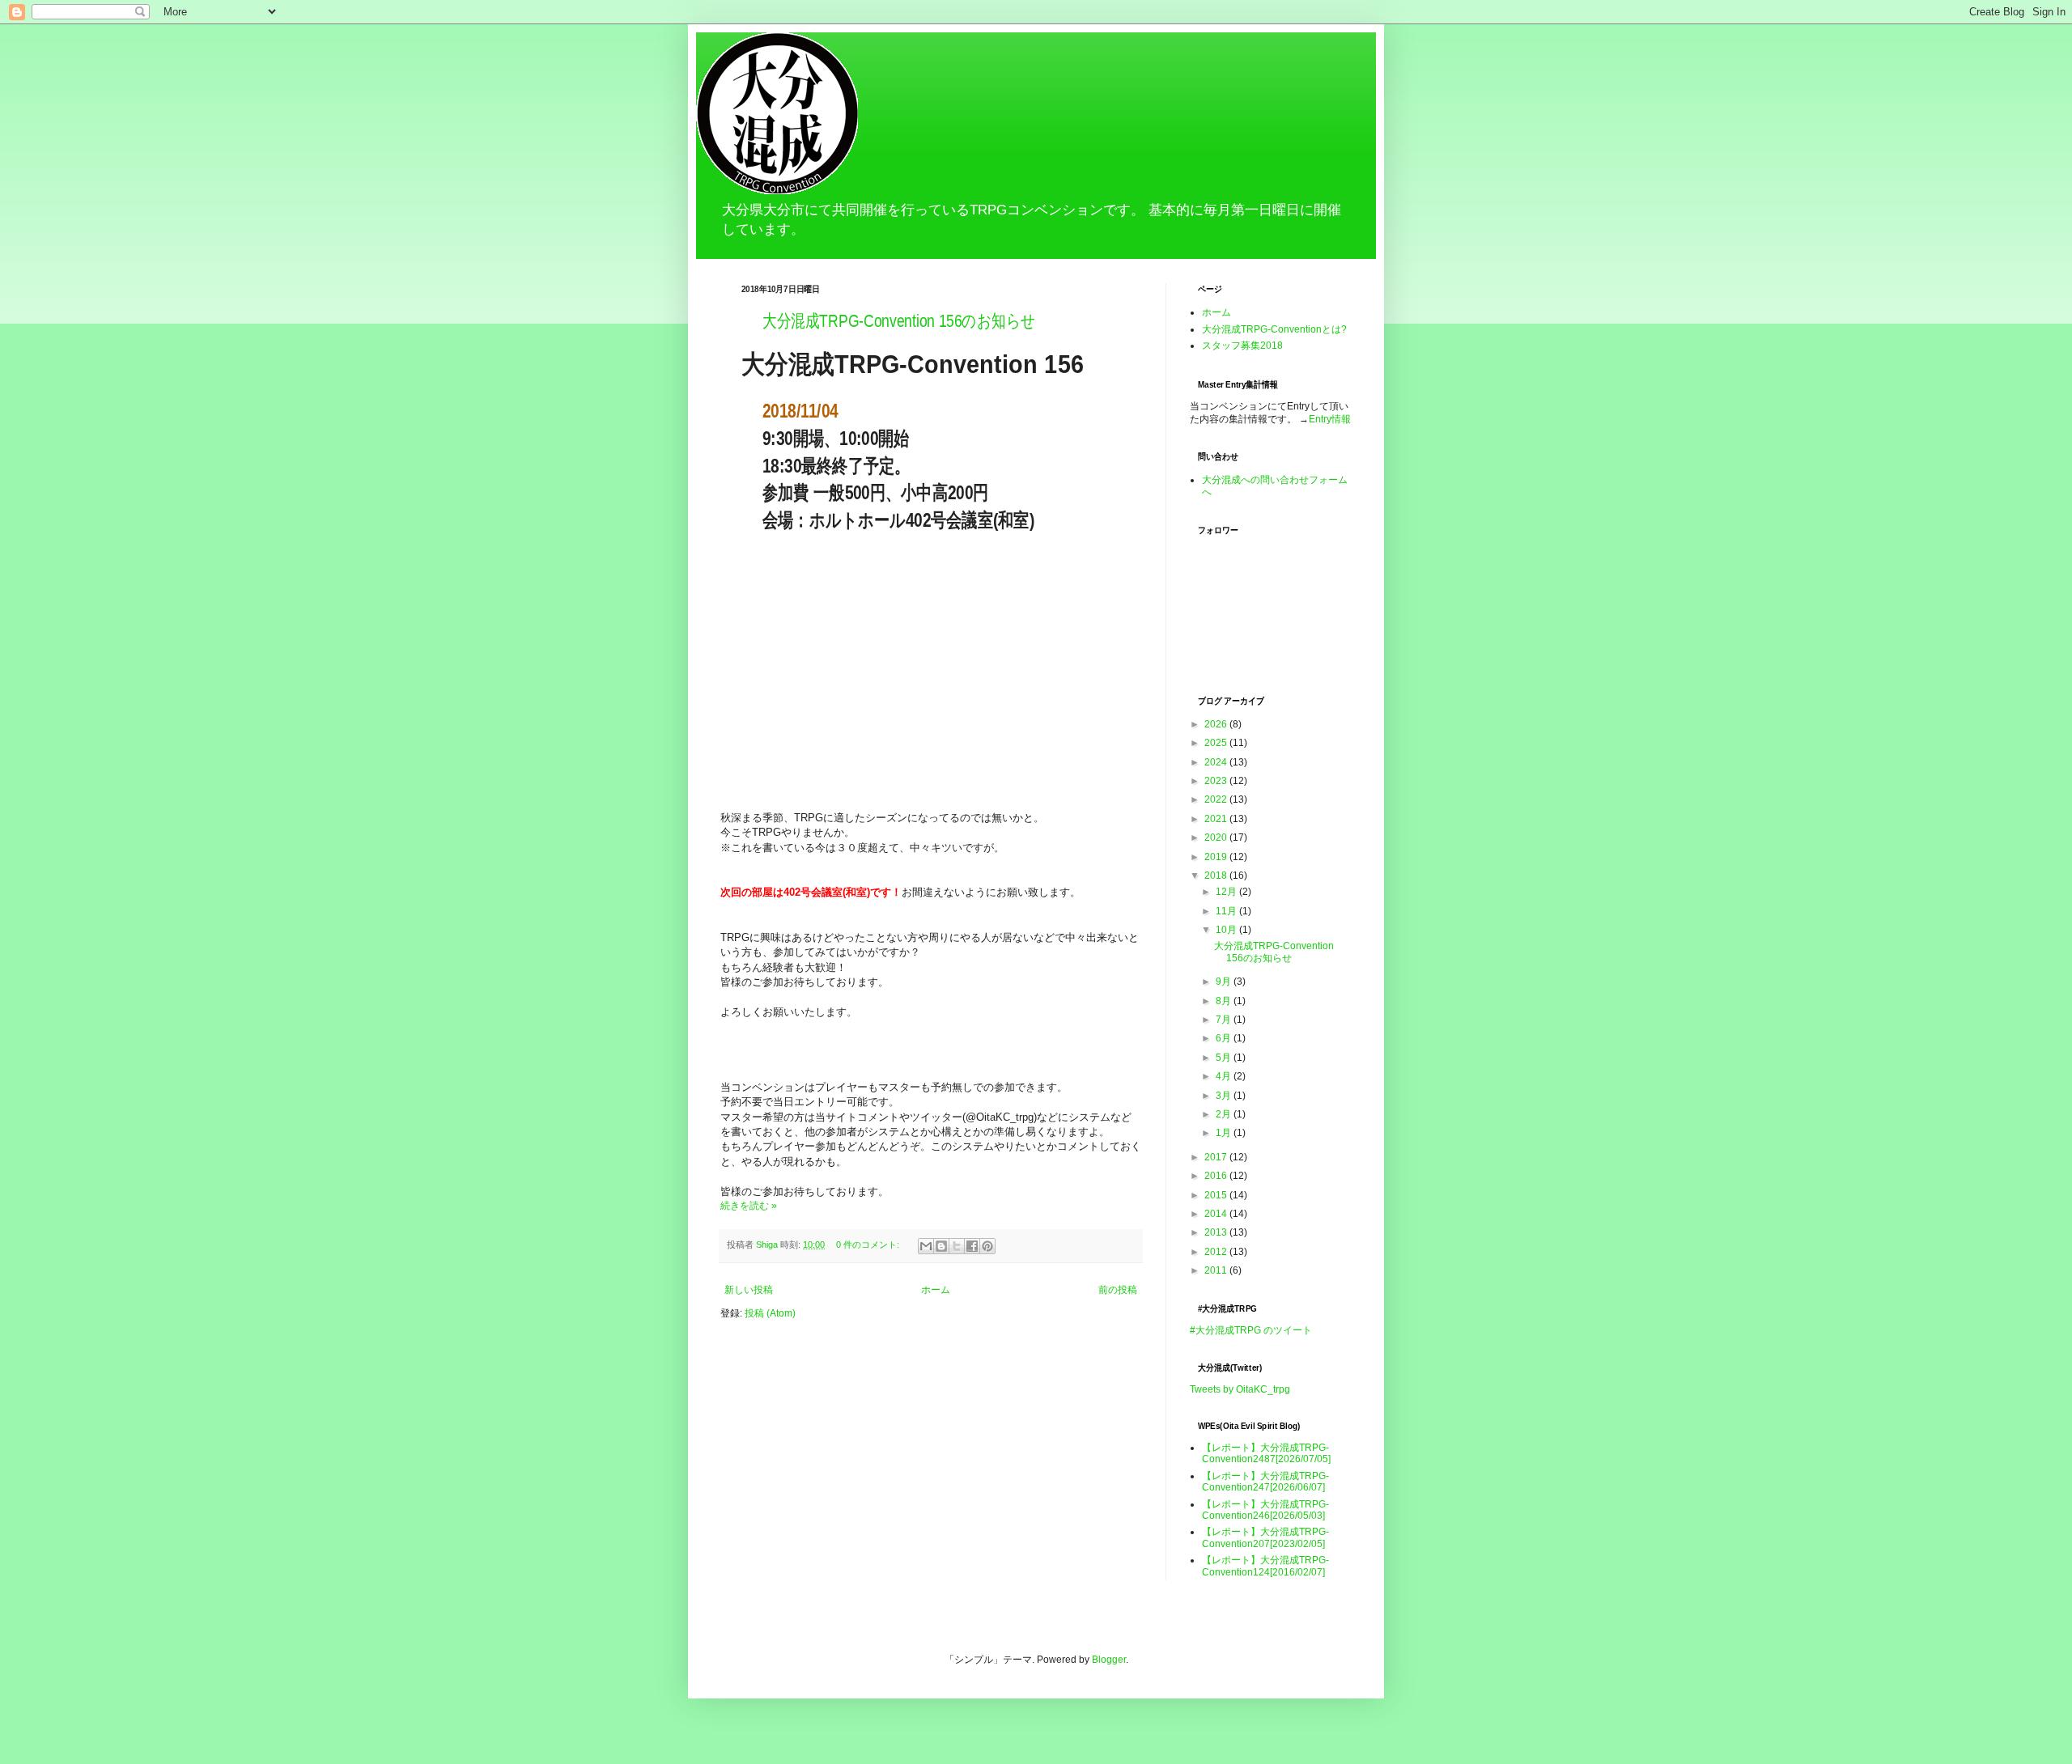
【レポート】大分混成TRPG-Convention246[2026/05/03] (1265, 1510)
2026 (1217, 724)
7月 (1225, 1020)
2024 (1217, 762)
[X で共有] (957, 1246)
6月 (1225, 1038)
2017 (1217, 1157)
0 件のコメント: (869, 1245)
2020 (1217, 837)
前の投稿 (1118, 1290)
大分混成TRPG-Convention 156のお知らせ (899, 321)
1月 (1225, 1133)
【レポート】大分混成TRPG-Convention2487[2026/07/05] (1266, 1453)
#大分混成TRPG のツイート (1251, 1330)
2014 (1217, 1214)
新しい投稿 (749, 1290)
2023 (1217, 781)
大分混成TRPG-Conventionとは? (1274, 329)
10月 (1227, 930)
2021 (1217, 819)
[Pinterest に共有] (987, 1246)
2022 (1217, 799)
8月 (1225, 1001)
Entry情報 (1330, 419)
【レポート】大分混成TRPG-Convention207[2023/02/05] (1265, 1537)
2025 (1217, 743)
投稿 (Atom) (770, 1313)
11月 (1227, 911)
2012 (1217, 1252)
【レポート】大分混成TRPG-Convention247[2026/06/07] (1265, 1482)
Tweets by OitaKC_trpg (1240, 1389)
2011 (1217, 1270)
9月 (1225, 982)
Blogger (1109, 1660)
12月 (1227, 892)
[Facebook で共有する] (972, 1246)
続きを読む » (749, 1206)
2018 (1217, 876)
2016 (1217, 1176)
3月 (1225, 1096)
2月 (1225, 1114)
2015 (1217, 1195)
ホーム (936, 1290)
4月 (1225, 1076)
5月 (1225, 1058)
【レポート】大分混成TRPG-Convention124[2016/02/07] (1265, 1566)
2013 (1217, 1232)
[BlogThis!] (941, 1246)
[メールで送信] (926, 1246)
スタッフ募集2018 (1242, 346)
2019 (1217, 857)
